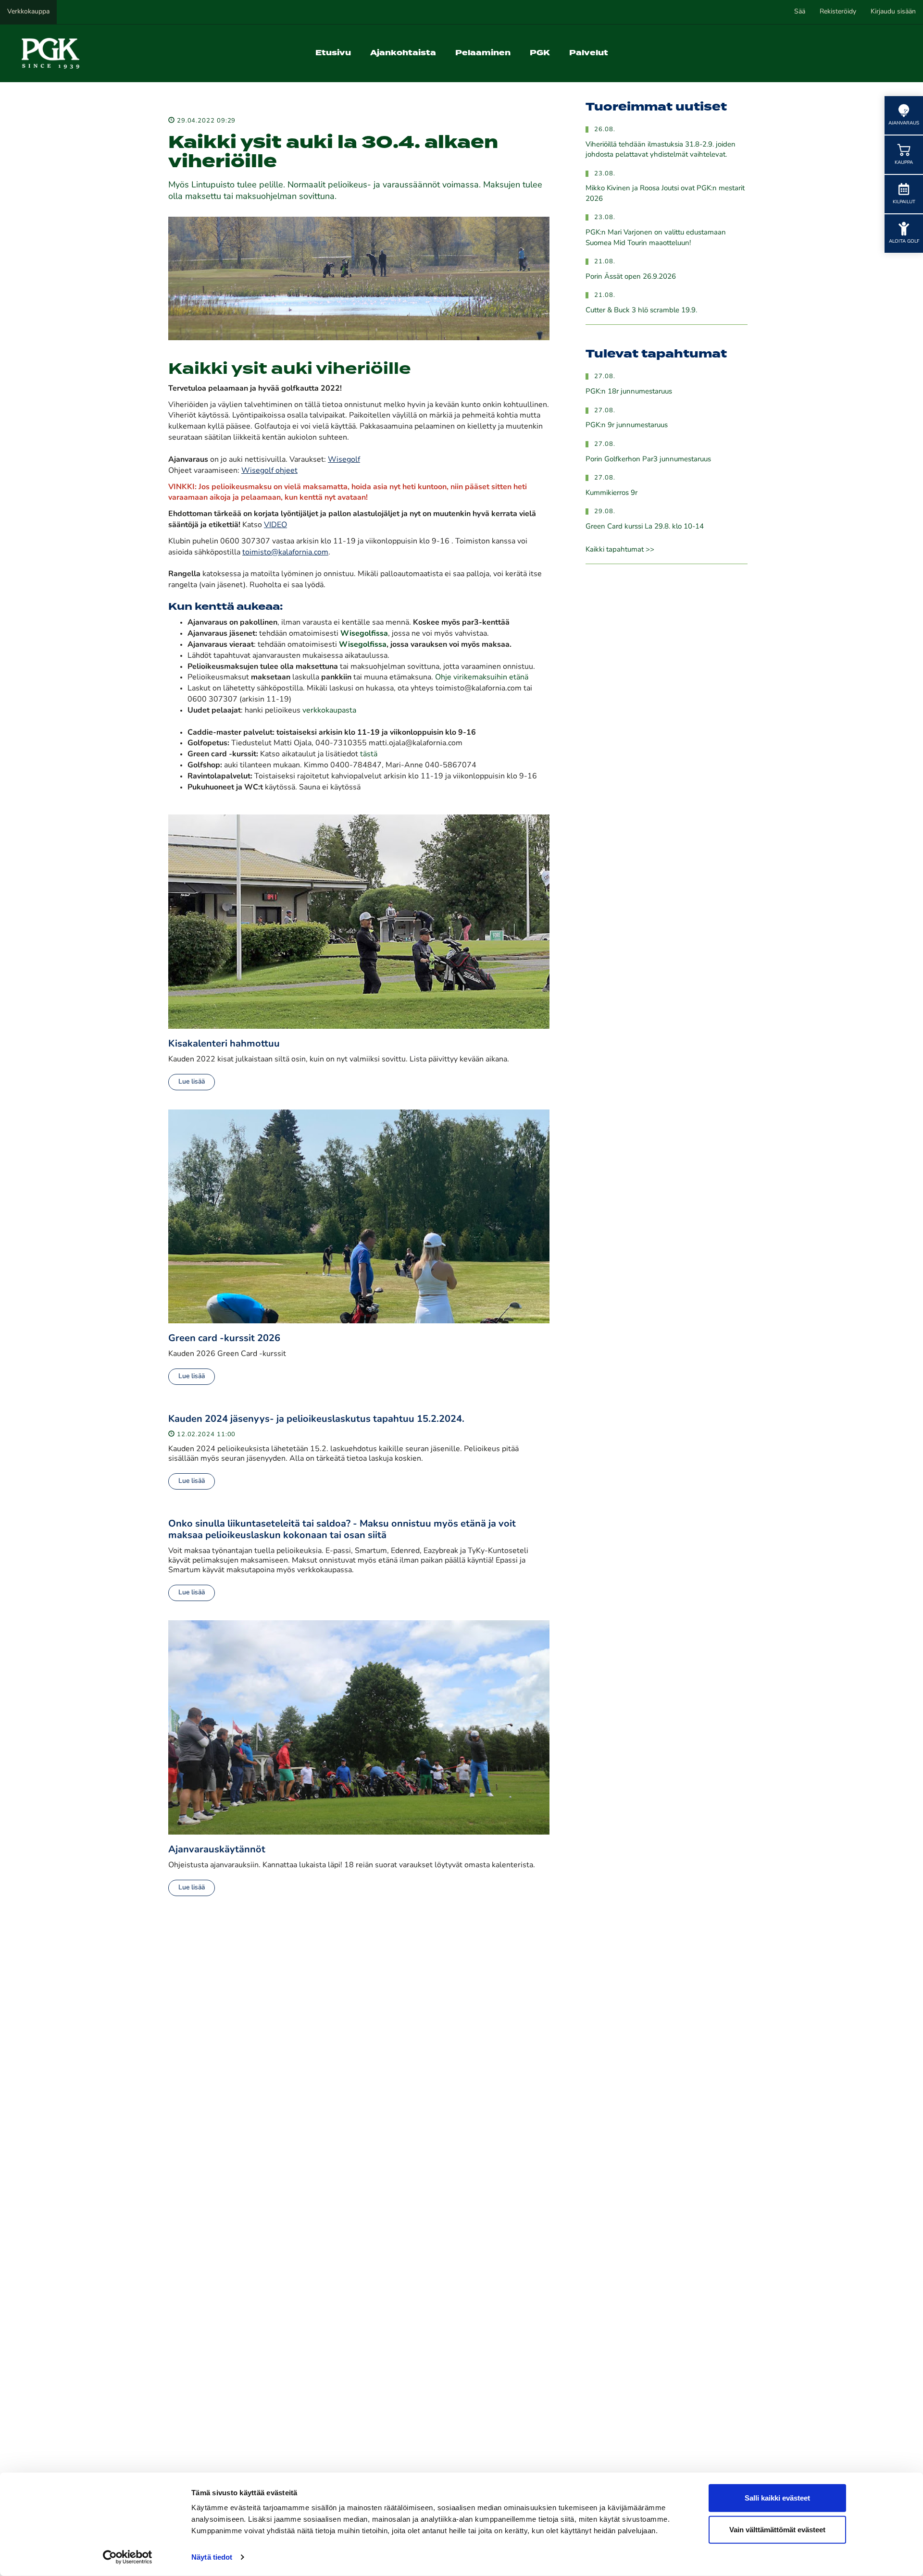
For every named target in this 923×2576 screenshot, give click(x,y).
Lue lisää (192, 1082)
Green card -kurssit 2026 (224, 1339)
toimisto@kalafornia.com (285, 553)
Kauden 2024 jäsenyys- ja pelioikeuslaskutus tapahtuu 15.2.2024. (316, 1419)
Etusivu (333, 53)
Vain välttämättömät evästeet (777, 2529)
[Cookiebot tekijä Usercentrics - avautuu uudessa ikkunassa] (128, 2557)
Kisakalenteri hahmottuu (224, 1044)
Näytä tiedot (212, 2557)
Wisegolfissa (363, 645)
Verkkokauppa (28, 12)
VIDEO (275, 525)
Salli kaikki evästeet (777, 2498)
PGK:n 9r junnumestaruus (627, 425)
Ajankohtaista (403, 53)
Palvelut (589, 53)
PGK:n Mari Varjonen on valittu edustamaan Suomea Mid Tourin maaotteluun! (656, 238)
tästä (368, 754)
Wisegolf (344, 460)
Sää (800, 12)
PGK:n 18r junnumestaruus (629, 392)
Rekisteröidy (838, 12)
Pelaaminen (483, 53)
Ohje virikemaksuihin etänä (482, 678)
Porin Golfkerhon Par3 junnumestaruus (648, 460)
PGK (540, 53)
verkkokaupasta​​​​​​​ (329, 711)
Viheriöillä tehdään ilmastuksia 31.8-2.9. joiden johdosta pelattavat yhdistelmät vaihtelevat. (661, 150)
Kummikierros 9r (611, 493)
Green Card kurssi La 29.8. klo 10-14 (645, 527)
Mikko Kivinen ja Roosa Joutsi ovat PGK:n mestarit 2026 (665, 194)
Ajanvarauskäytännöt (217, 1850)
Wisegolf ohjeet (269, 471)
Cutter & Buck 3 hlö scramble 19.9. (641, 311)
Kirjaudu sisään (893, 12)
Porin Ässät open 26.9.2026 (631, 277)
